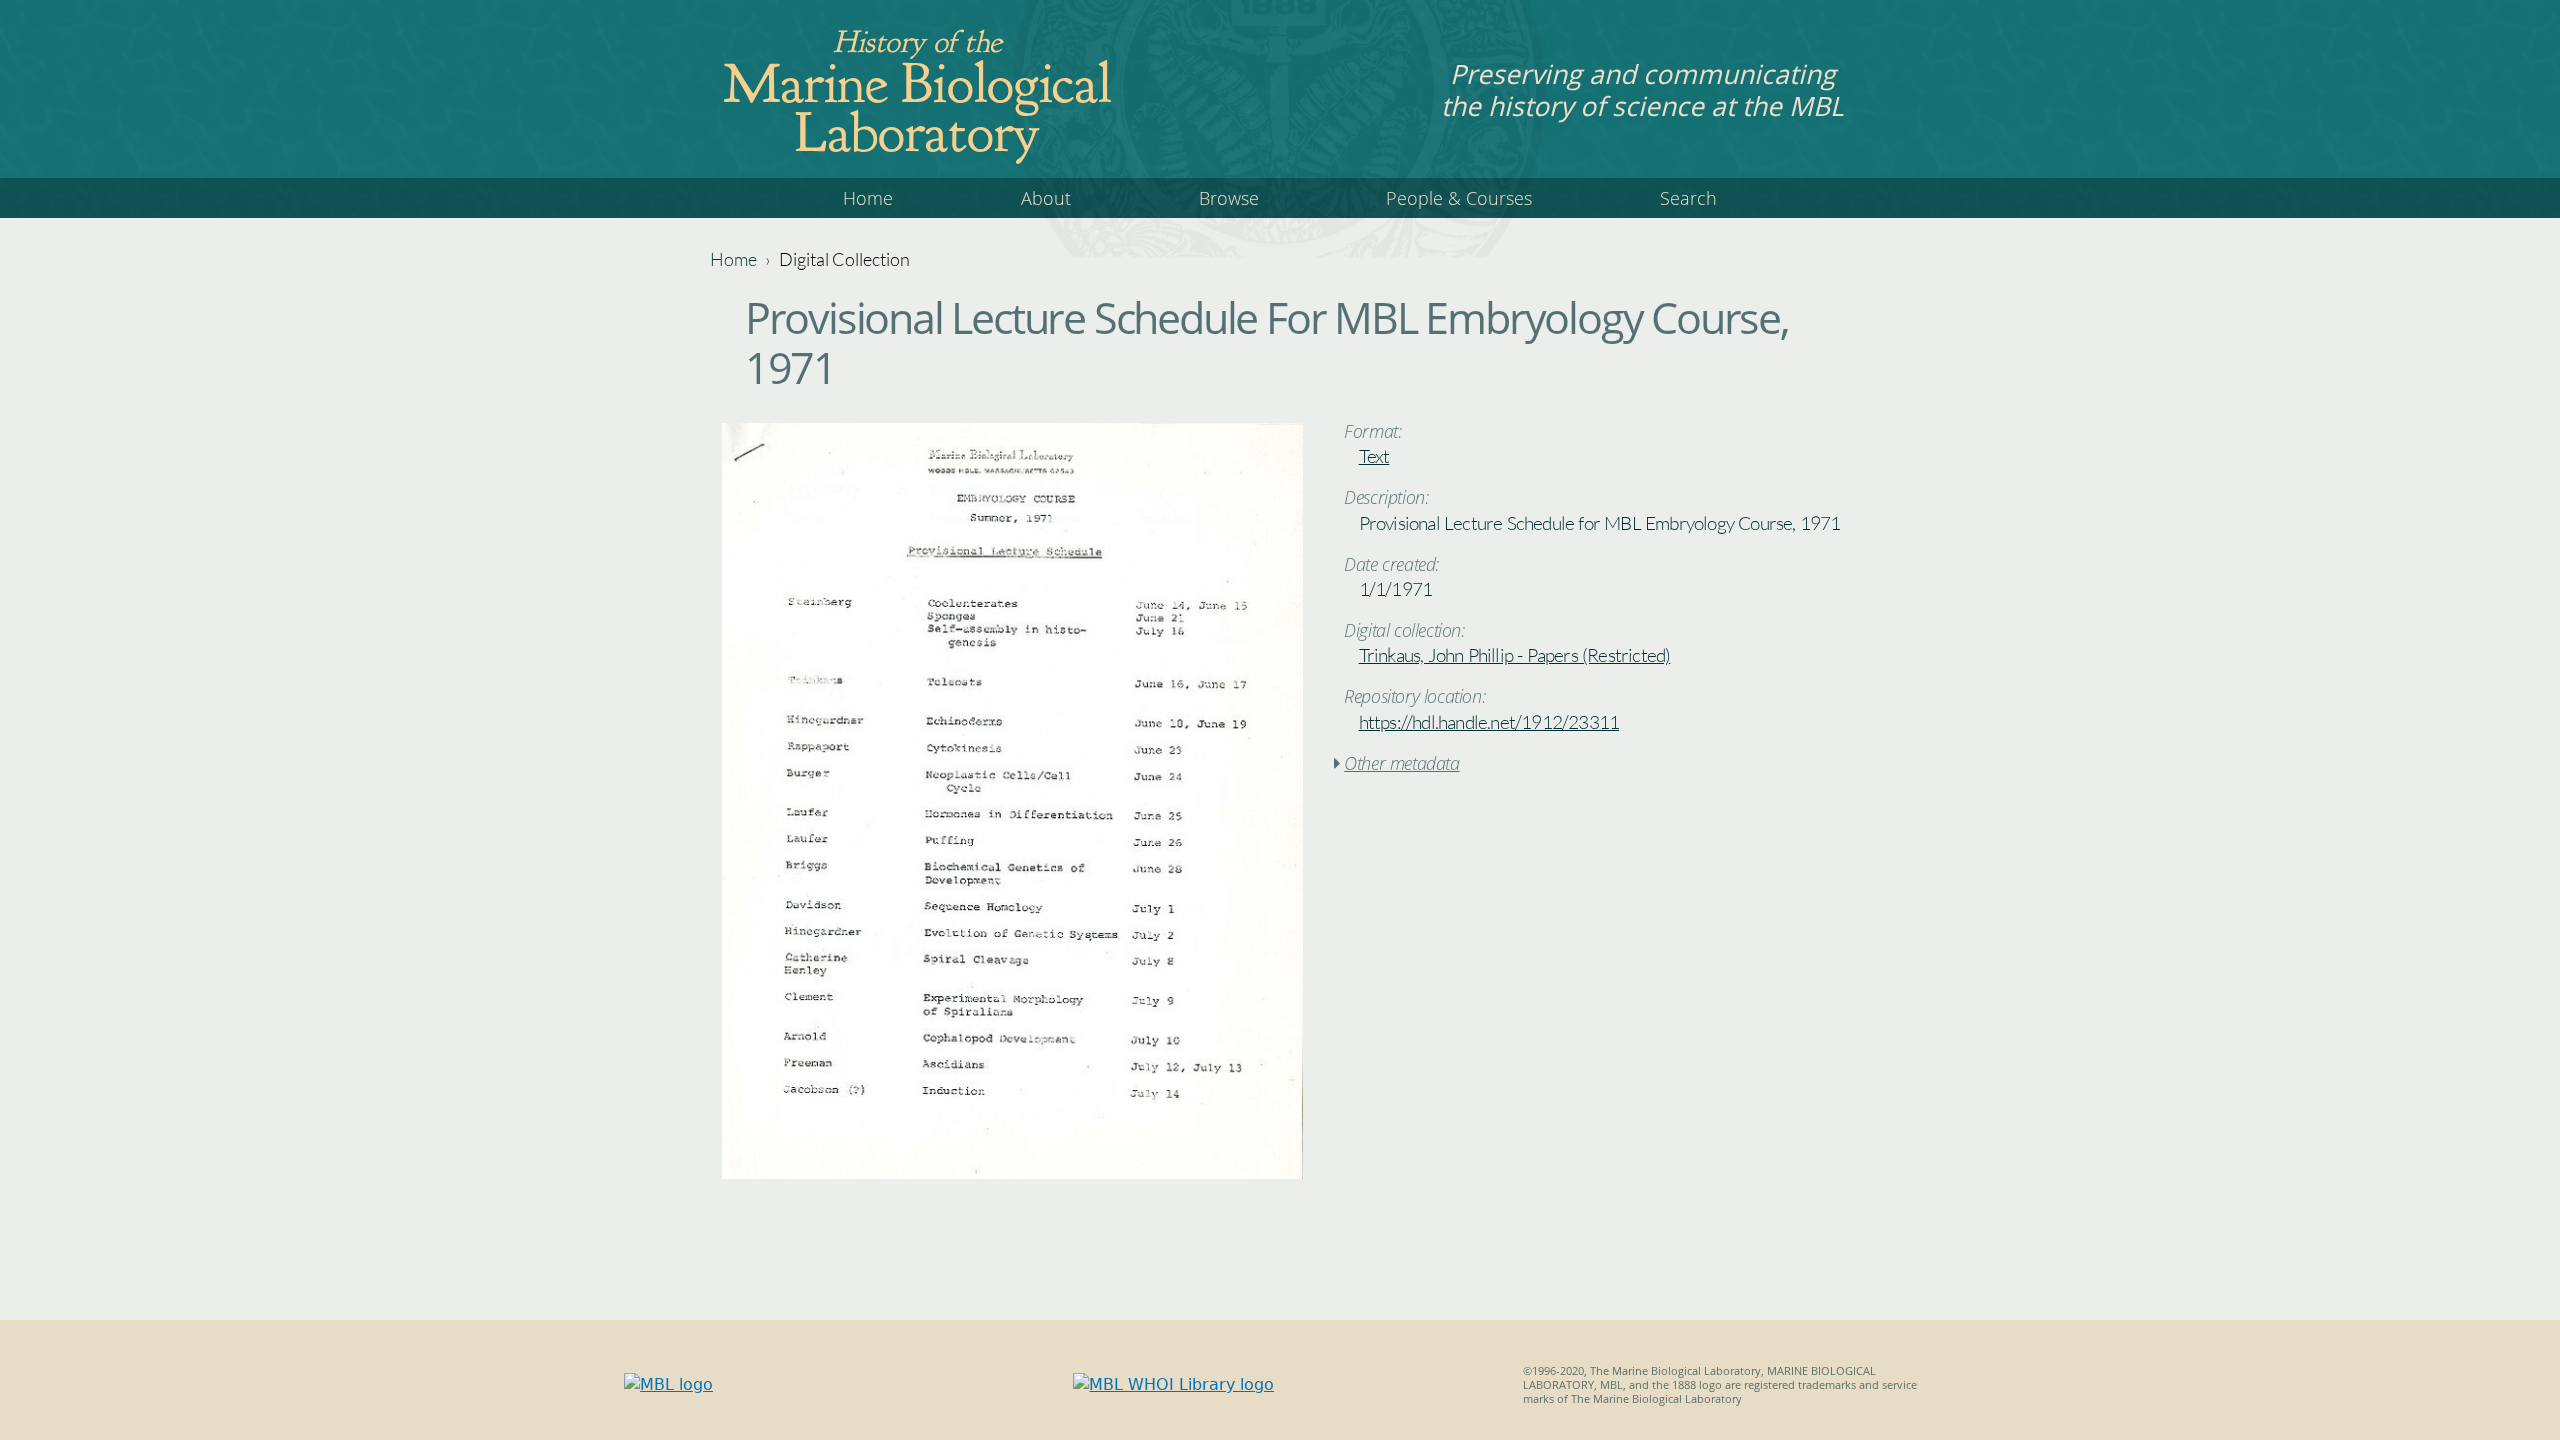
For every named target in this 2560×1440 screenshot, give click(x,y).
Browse (1229, 198)
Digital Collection (844, 259)
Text (1374, 456)
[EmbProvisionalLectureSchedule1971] (1012, 1173)
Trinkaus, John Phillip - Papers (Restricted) (1515, 655)
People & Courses (1459, 198)
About (1046, 198)
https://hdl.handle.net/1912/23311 (1489, 722)
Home (868, 198)
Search (1688, 198)
